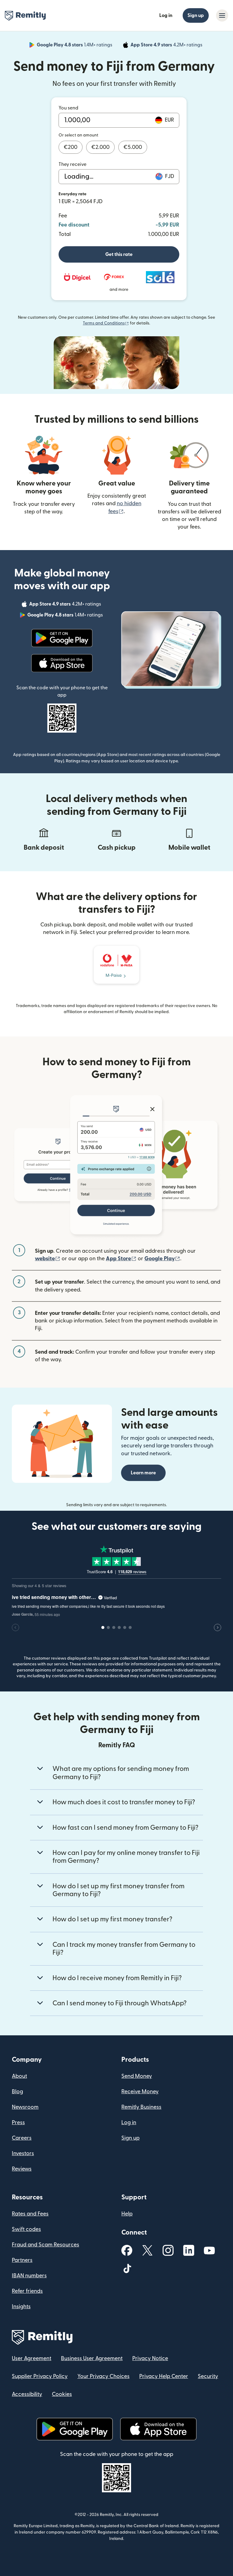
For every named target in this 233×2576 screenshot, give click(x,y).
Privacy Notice (150, 2358)
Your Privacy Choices (103, 2376)
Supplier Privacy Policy (40, 2376)
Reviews (22, 2169)
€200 (71, 147)
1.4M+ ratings (75, 46)
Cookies (62, 2394)
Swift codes (26, 2229)
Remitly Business (141, 2107)
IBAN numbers (29, 2276)
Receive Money (140, 2092)
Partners (22, 2260)
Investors (23, 2153)
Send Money (137, 2076)
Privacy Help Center (164, 2376)
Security (208, 2376)
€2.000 (100, 147)
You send (68, 108)
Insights (21, 2307)
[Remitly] (25, 16)
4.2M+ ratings (167, 46)
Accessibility (27, 2394)
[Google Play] (62, 638)
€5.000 (133, 147)
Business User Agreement (92, 2358)
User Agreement (32, 2358)
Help (127, 2214)
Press (18, 2123)
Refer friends (27, 2291)
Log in (166, 15)
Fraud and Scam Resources (46, 2245)
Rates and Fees (30, 2214)
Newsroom (25, 2107)
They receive (73, 164)
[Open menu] (222, 15)
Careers (22, 2138)
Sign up (196, 15)
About (19, 2076)
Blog (17, 2092)
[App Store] (62, 663)
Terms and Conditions (106, 323)
